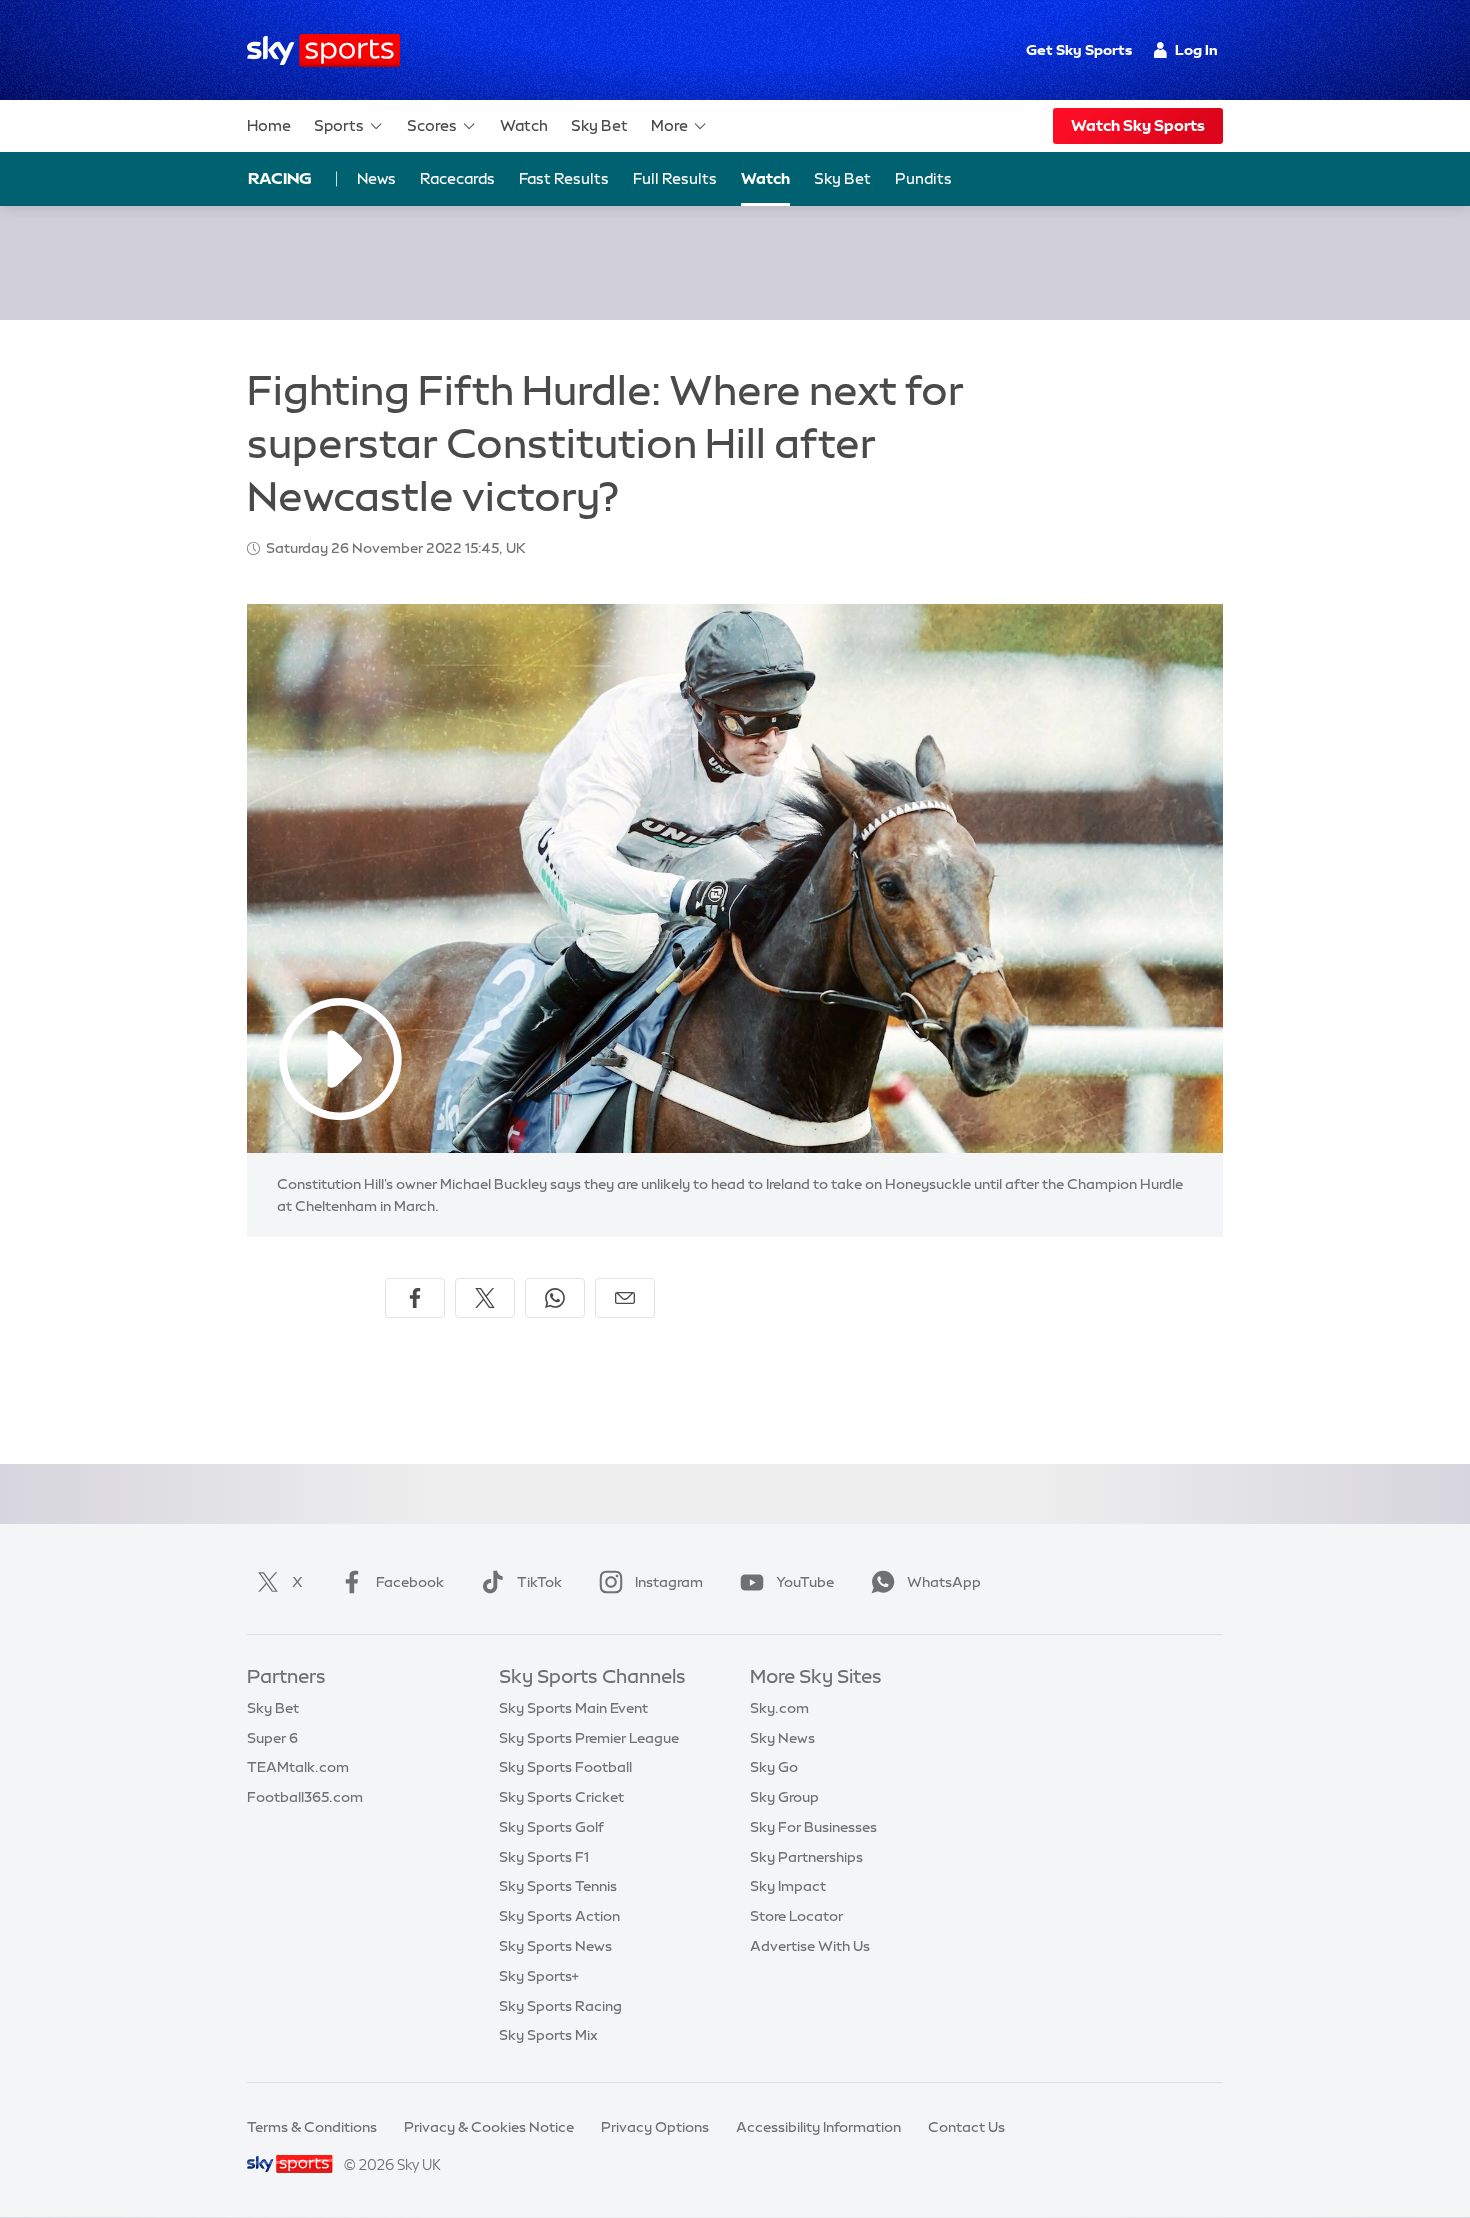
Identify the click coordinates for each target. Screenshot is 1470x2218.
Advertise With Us (810, 1946)
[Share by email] (625, 1298)
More (669, 125)
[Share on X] (485, 1298)
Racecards (457, 178)
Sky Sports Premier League (589, 1738)
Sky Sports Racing (560, 2006)
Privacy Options (655, 2127)
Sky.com (779, 1708)
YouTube (805, 1582)
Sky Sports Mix (548, 2035)
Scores (432, 125)
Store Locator (796, 1916)
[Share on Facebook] (415, 1298)
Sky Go (774, 1767)
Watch (524, 125)
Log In (1196, 50)
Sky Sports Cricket (561, 1797)
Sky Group (784, 1797)
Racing (280, 178)
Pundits (923, 178)
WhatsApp (944, 1582)
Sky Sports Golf (551, 1827)
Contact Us (966, 2127)
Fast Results (564, 178)
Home (269, 125)
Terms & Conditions (312, 2127)
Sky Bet (599, 125)
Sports (339, 125)
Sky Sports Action (559, 1916)
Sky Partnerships (806, 1857)
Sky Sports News (555, 1946)
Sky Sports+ (539, 1976)
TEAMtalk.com (298, 1767)
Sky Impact (788, 1886)
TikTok (539, 1582)
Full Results (675, 178)
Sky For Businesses (813, 1827)
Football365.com (305, 1797)
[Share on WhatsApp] (555, 1298)
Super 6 (272, 1738)
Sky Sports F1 (544, 1857)
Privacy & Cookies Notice (489, 2127)
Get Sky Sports (1079, 50)
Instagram (669, 1582)
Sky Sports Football (565, 1767)
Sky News (782, 1738)
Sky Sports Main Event (573, 1708)
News (376, 178)
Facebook (410, 1582)
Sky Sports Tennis (558, 1886)
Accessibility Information (818, 2127)
